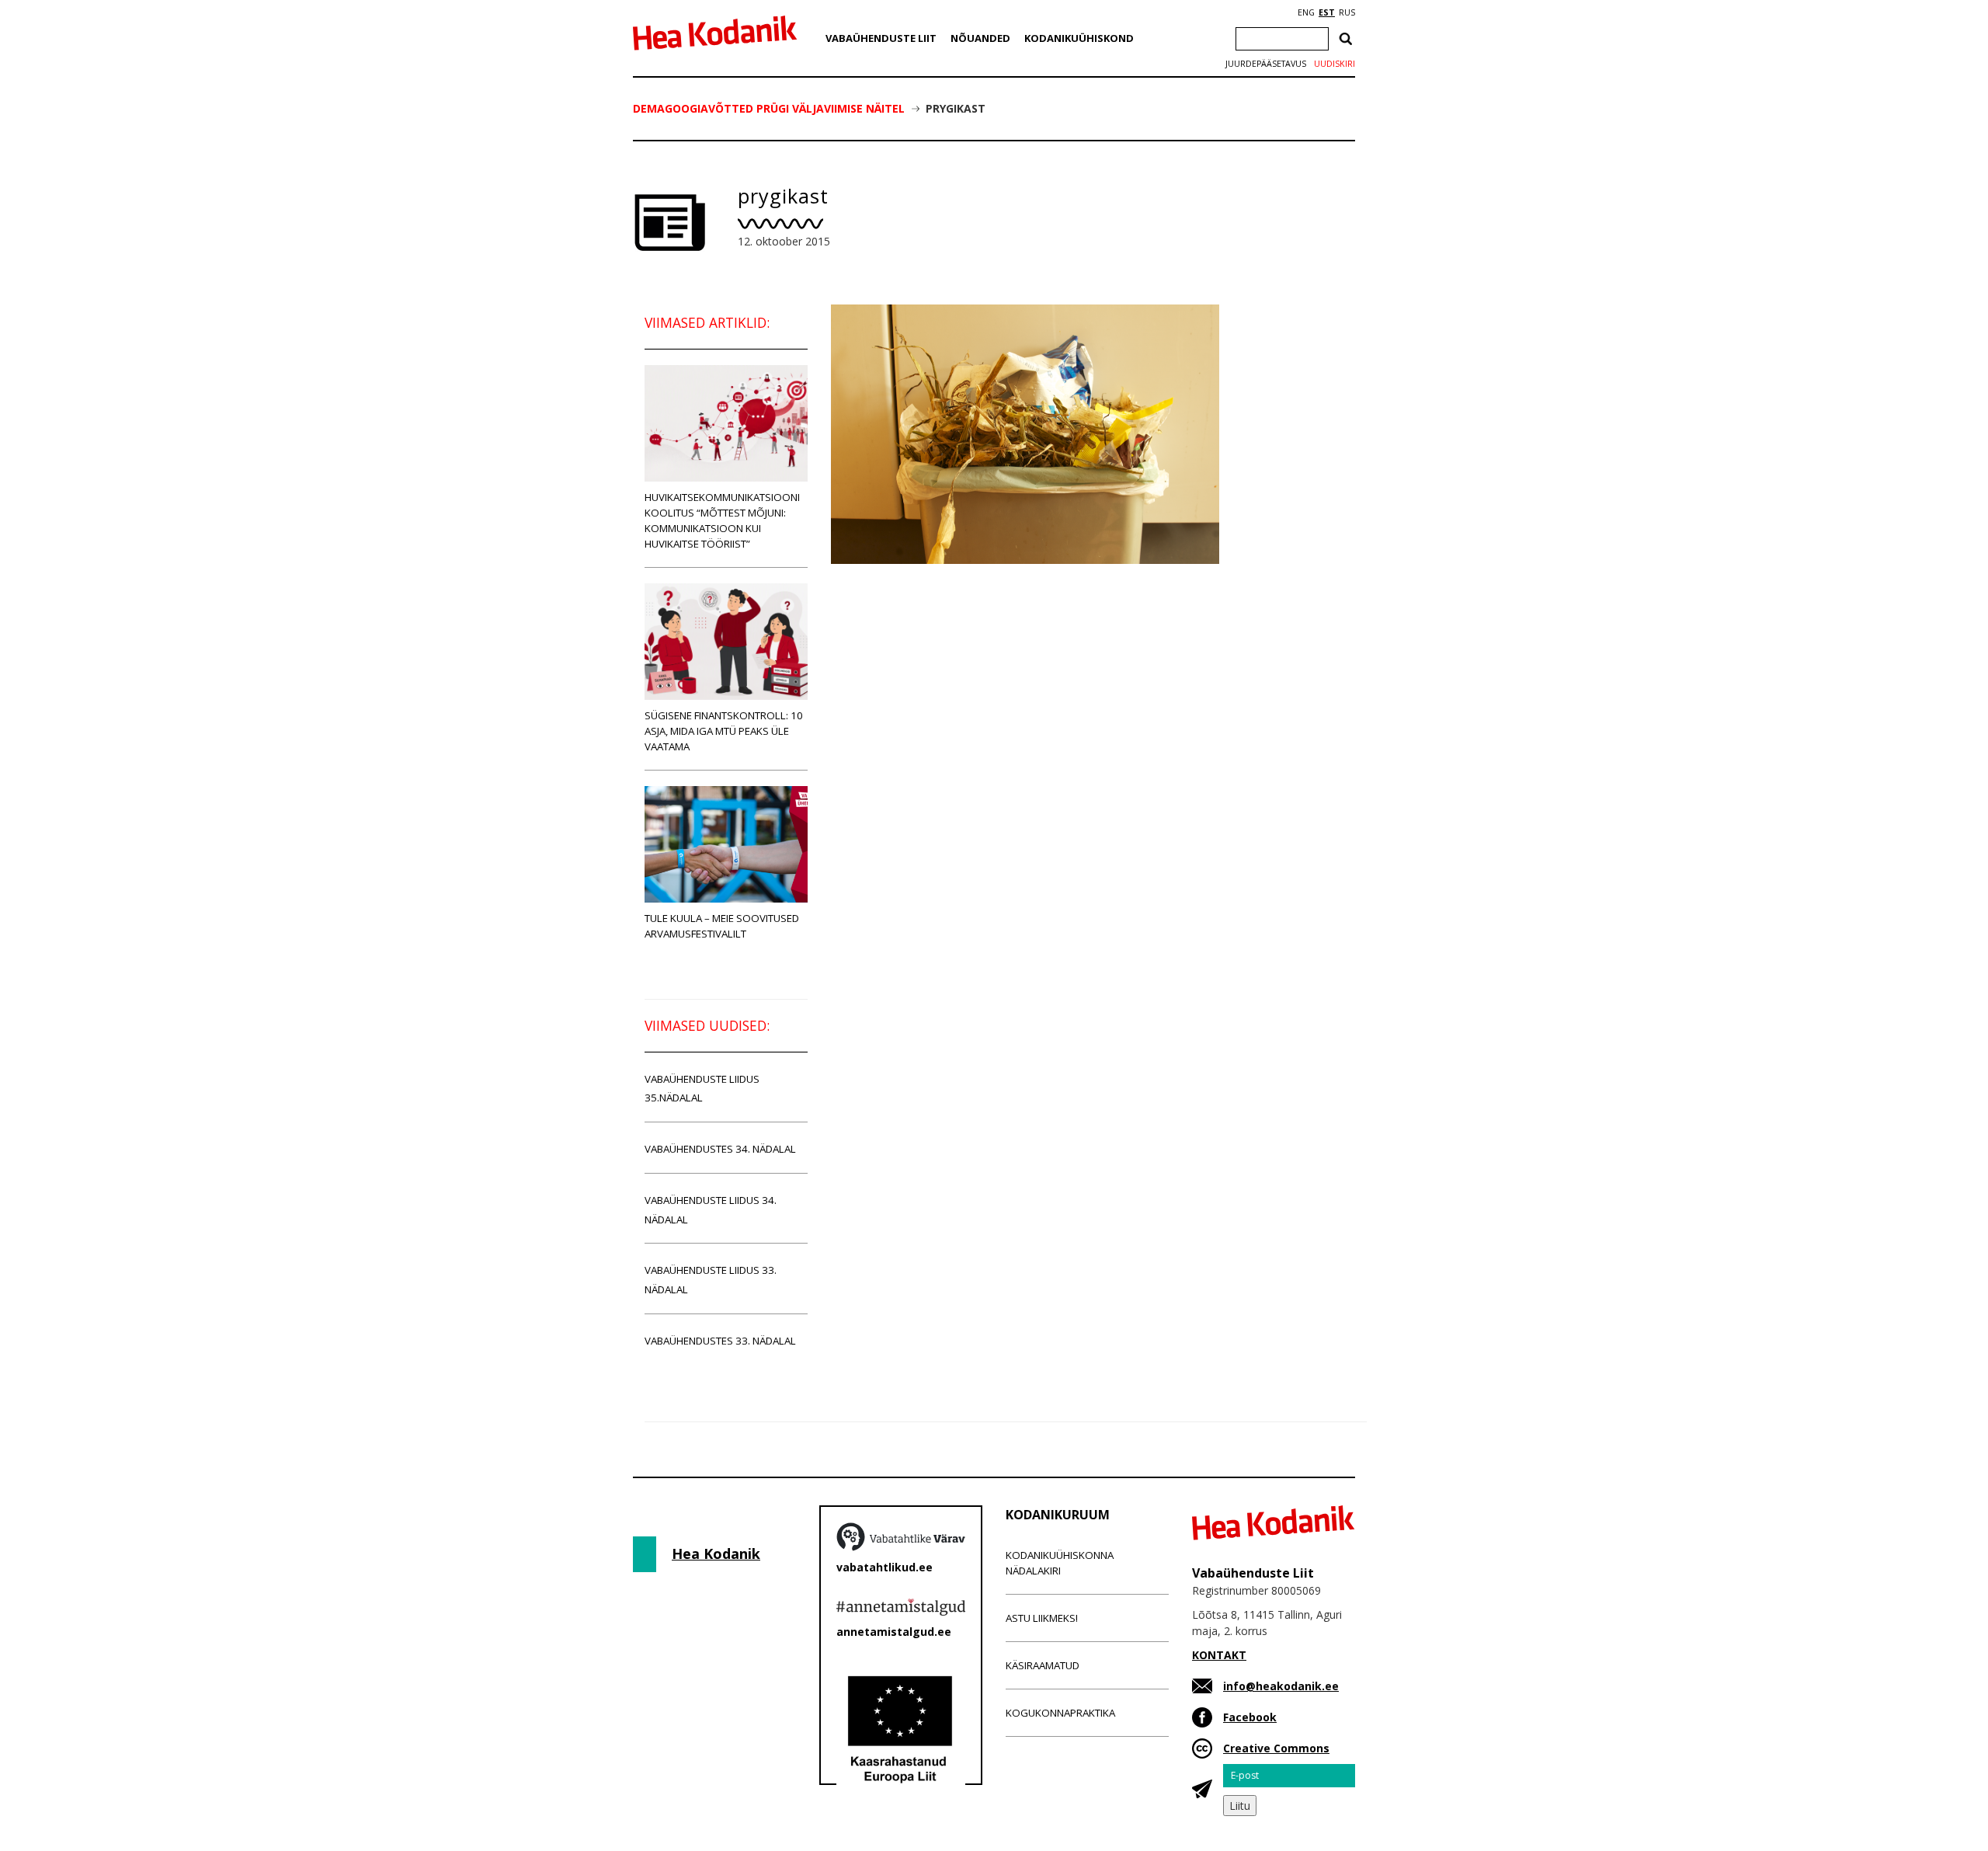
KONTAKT (1219, 1655)
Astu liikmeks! (1042, 1618)
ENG (1306, 12)
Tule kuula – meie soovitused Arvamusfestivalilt (722, 926)
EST (1327, 12)
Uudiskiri (1335, 64)
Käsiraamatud (1043, 1665)
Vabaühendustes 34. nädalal (720, 1149)
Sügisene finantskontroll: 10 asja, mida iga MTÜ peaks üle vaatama (724, 731)
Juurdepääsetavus (1266, 64)
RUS (1347, 12)
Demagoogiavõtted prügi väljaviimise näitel (769, 108)
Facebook (1250, 1717)
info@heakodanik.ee (1281, 1686)
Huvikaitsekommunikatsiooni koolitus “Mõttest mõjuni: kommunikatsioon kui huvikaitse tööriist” (722, 520)
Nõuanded (980, 38)
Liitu (1240, 1806)
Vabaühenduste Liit (881, 38)
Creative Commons (1276, 1748)
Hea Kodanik (716, 1554)
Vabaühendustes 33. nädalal (720, 1341)
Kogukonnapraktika (1060, 1713)
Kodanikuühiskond (1079, 38)
